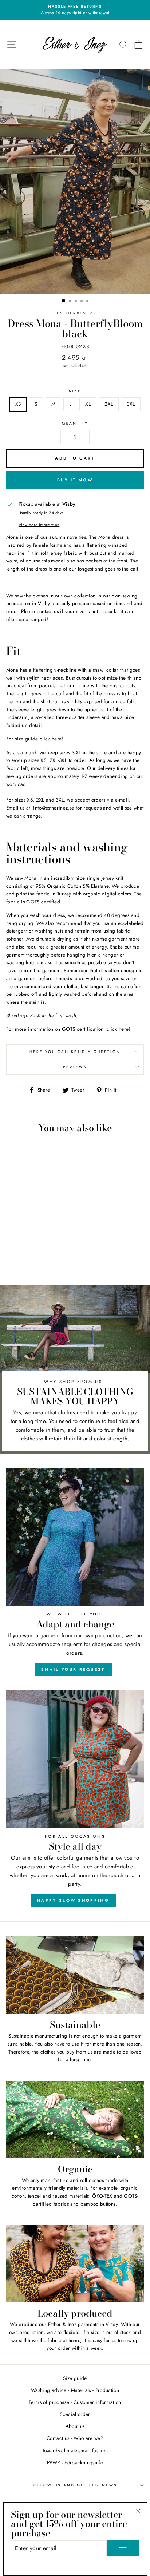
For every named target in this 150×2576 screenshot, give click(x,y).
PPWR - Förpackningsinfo (75, 2462)
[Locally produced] (75, 2264)
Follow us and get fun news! (75, 2485)
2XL (109, 404)
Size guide (75, 2378)
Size (75, 391)
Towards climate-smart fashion (75, 2450)
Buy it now (75, 480)
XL (88, 404)
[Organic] (75, 2120)
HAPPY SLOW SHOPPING (73, 1900)
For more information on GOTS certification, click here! (68, 1029)
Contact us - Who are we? (75, 2438)
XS (18, 404)
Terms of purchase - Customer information (75, 2402)
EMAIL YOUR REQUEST (73, 1669)
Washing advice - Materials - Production (75, 2390)
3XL (131, 404)
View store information (39, 525)
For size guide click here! (35, 739)
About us (75, 2426)
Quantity (75, 423)
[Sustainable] (75, 1975)
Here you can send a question (75, 1052)
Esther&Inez (75, 313)
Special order (75, 2414)
